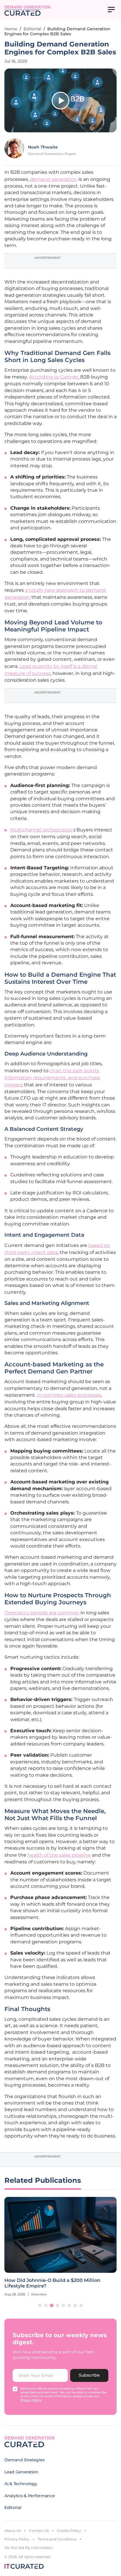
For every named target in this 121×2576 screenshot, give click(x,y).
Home (11, 29)
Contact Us (39, 2531)
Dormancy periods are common (42, 1613)
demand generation (54, 179)
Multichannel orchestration (42, 830)
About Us (13, 2531)
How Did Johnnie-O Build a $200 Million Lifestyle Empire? (52, 2283)
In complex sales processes (69, 1395)
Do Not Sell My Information (28, 2548)
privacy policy (31, 2400)
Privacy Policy (17, 2539)
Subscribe (89, 2375)
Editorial (32, 29)
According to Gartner (53, 377)
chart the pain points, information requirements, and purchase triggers (52, 1078)
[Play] (60, 101)
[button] (40, 2305)
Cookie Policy (69, 2531)
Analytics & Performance (30, 2496)
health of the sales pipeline (59, 1855)
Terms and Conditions (57, 2539)
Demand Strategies (24, 2460)
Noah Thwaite (43, 147)
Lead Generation (21, 2472)
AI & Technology (21, 2484)
